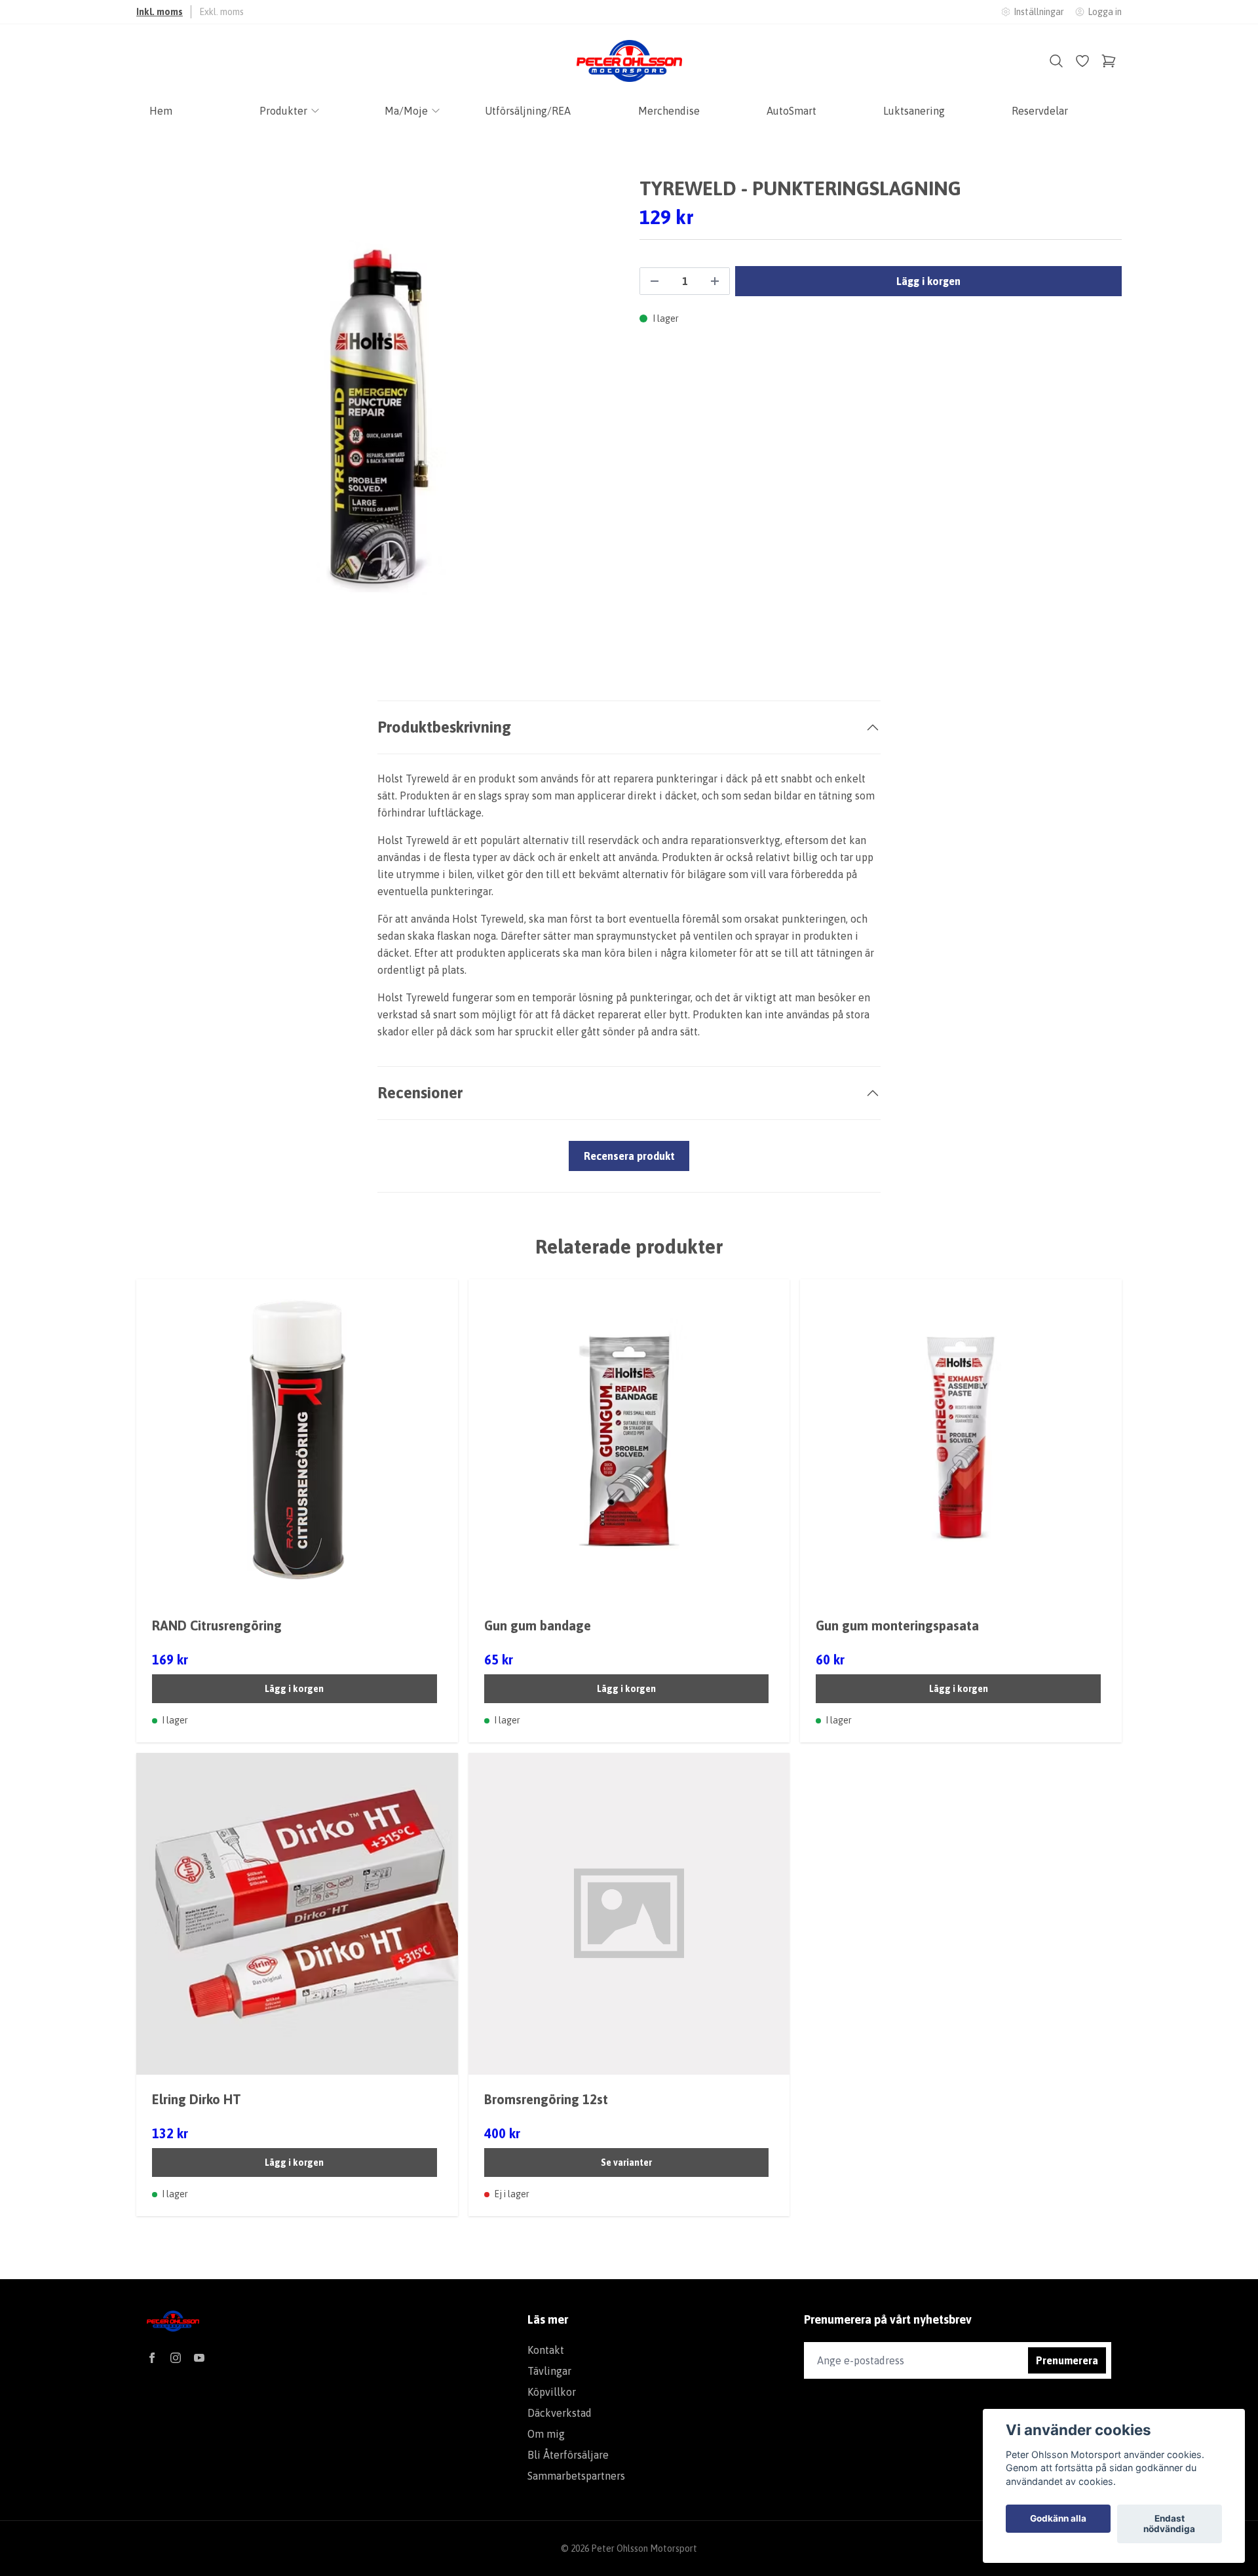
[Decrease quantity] (655, 281)
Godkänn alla (1058, 2519)
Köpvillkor (552, 2392)
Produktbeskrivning (444, 727)
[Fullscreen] (377, 417)
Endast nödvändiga (1169, 2524)
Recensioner (420, 1093)
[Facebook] (152, 2358)
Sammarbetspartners (576, 2476)
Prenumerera (1067, 2360)
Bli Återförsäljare (568, 2455)
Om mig (546, 2434)
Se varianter (626, 2163)
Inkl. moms (160, 12)
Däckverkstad (560, 2413)
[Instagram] (176, 2358)
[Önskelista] (1082, 61)
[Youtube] (199, 2358)
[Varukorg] (1109, 61)
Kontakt (546, 2350)
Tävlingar (549, 2371)
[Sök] (1056, 61)
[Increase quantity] (715, 281)
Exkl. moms (221, 12)
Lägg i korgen (294, 1689)
